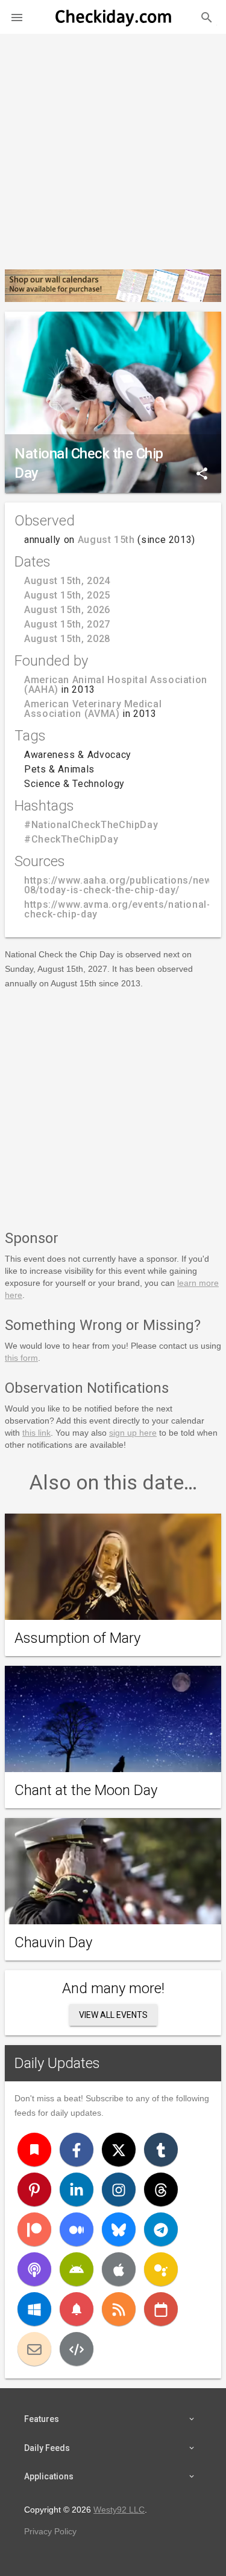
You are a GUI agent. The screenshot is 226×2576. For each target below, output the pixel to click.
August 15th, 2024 (67, 581)
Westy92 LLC (119, 2510)
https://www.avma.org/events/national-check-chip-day (118, 909)
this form (21, 1358)
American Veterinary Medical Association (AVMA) (93, 709)
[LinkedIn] (77, 2189)
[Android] (77, 2269)
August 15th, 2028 (67, 639)
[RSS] (119, 2309)
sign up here (133, 1433)
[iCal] (161, 2309)
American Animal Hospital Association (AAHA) (116, 685)
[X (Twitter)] (119, 2150)
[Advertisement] (113, 147)
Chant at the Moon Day (86, 1790)
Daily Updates (57, 2063)
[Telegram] (161, 2229)
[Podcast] (34, 2269)
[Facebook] (77, 2150)
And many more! (113, 1988)
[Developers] (77, 2349)
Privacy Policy (50, 2531)
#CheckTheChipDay (71, 839)
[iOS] (119, 2269)
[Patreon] (34, 2229)
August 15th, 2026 (67, 610)
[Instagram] (119, 2189)
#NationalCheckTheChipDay (91, 825)
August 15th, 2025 (67, 595)
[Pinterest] (34, 2189)
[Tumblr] (161, 2150)
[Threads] (161, 2189)
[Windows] (34, 2309)
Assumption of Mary (77, 1638)
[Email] (34, 2349)
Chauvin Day (53, 1942)
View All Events (113, 2015)
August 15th (106, 540)
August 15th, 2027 (67, 624)
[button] (17, 17)
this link (36, 1433)
